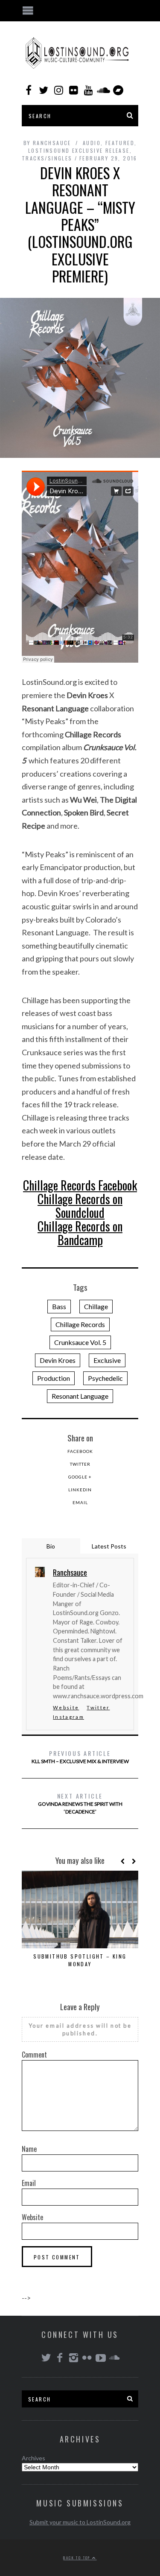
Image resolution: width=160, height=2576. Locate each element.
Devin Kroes (58, 1360)
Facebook (80, 1451)
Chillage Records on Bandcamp (80, 1233)
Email (80, 1502)
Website (66, 1707)
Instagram (68, 1717)
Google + (80, 1477)
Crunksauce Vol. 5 (80, 1342)
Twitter (80, 1464)
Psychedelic (105, 1378)
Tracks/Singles (47, 158)
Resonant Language (80, 1396)
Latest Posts (109, 1546)
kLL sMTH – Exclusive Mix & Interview (80, 1757)
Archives (33, 2458)
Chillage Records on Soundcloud (80, 1206)
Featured (120, 143)
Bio (51, 1546)
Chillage (96, 1306)
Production (54, 1378)
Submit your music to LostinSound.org (80, 2522)
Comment (34, 2055)
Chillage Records (80, 1324)
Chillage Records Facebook (80, 1185)
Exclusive (107, 1360)
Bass (59, 1306)
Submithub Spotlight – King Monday (80, 1960)
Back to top (78, 2558)
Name (29, 2149)
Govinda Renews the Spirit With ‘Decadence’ (80, 1803)
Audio (92, 143)
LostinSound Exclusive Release (79, 150)
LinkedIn (80, 1490)
